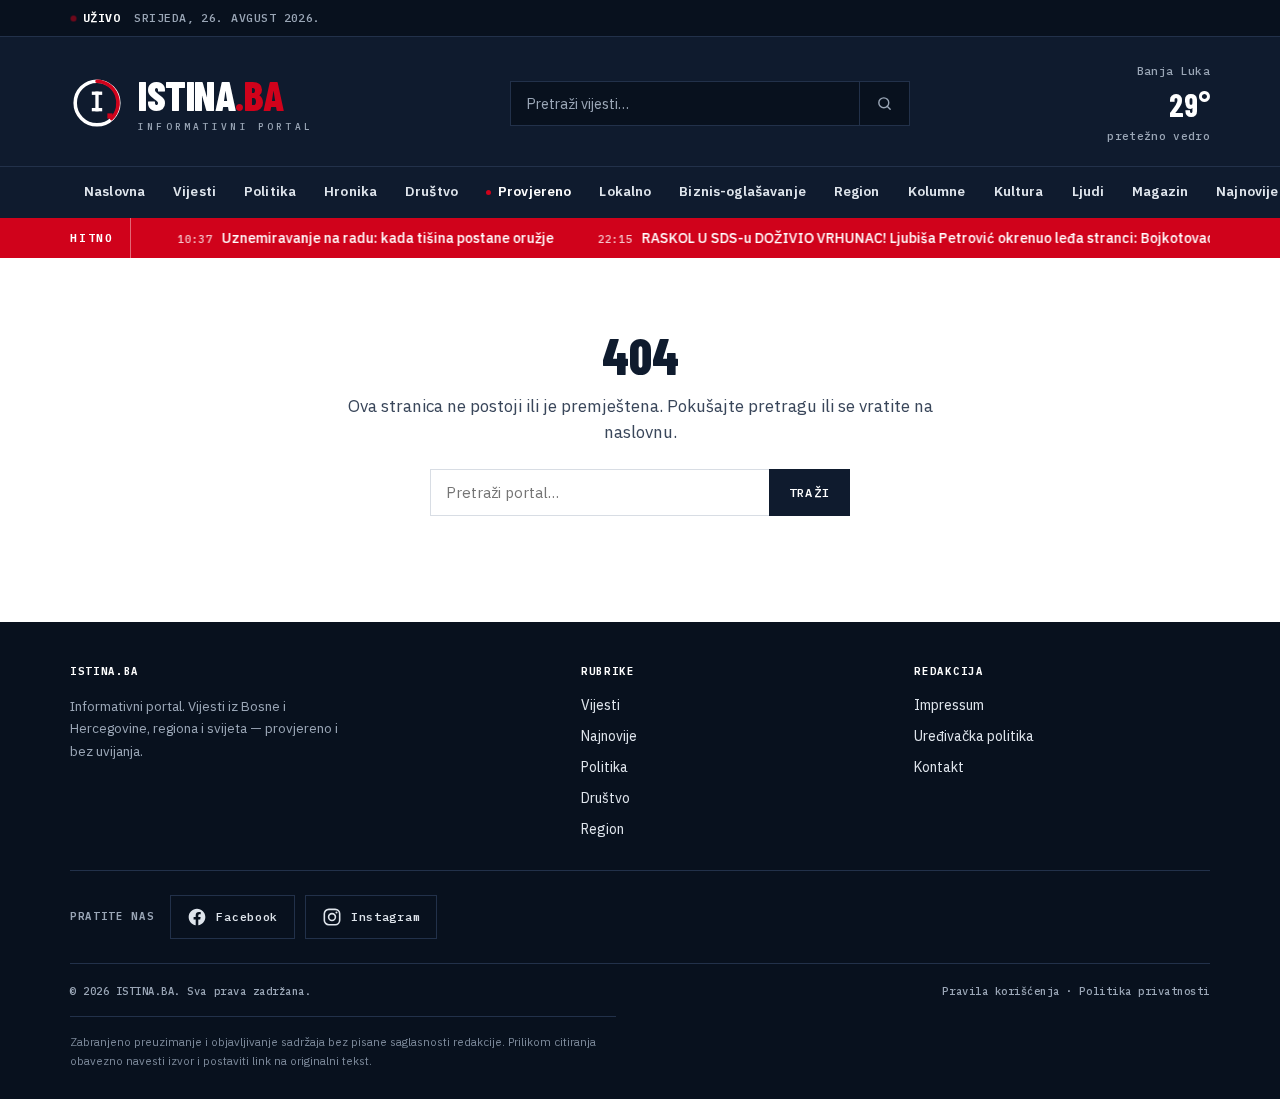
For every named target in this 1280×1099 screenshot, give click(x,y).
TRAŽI (809, 492)
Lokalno (625, 191)
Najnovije (609, 736)
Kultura (1019, 191)
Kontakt (939, 767)
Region (857, 191)
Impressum (949, 705)
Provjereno (534, 191)
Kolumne (937, 191)
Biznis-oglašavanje (742, 191)
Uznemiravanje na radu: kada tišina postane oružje (346, 238)
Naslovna (114, 191)
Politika (270, 191)
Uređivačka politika (974, 736)
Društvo (431, 191)
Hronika (350, 191)
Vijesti (194, 191)
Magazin (1160, 191)
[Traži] (884, 103)
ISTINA (210, 94)
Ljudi (1088, 191)
